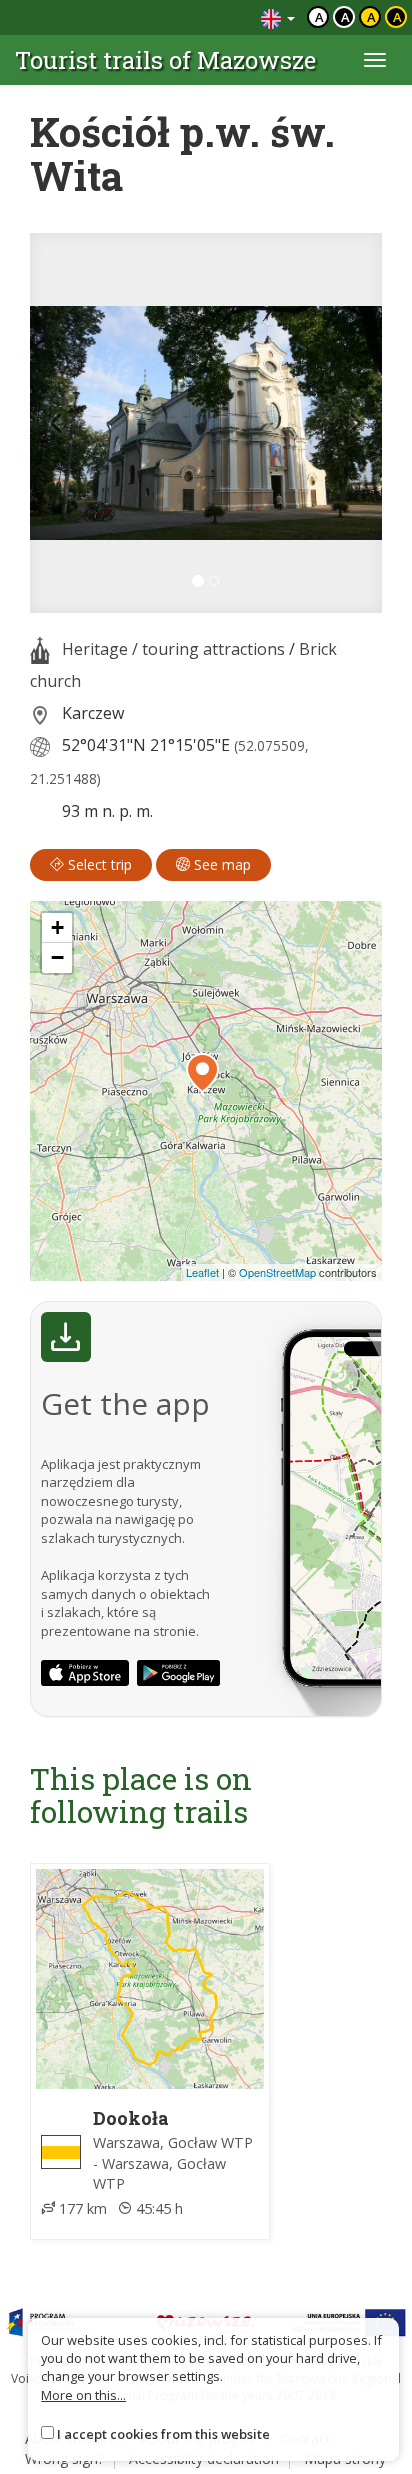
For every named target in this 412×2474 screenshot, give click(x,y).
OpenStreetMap (277, 1272)
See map (220, 864)
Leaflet (202, 1272)
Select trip (98, 864)
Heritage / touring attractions (173, 649)
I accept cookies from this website (163, 2434)
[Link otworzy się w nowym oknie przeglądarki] (85, 1673)
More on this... (83, 2395)
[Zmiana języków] (278, 17)
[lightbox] (206, 423)
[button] (56, 423)
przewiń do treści (191, 17)
